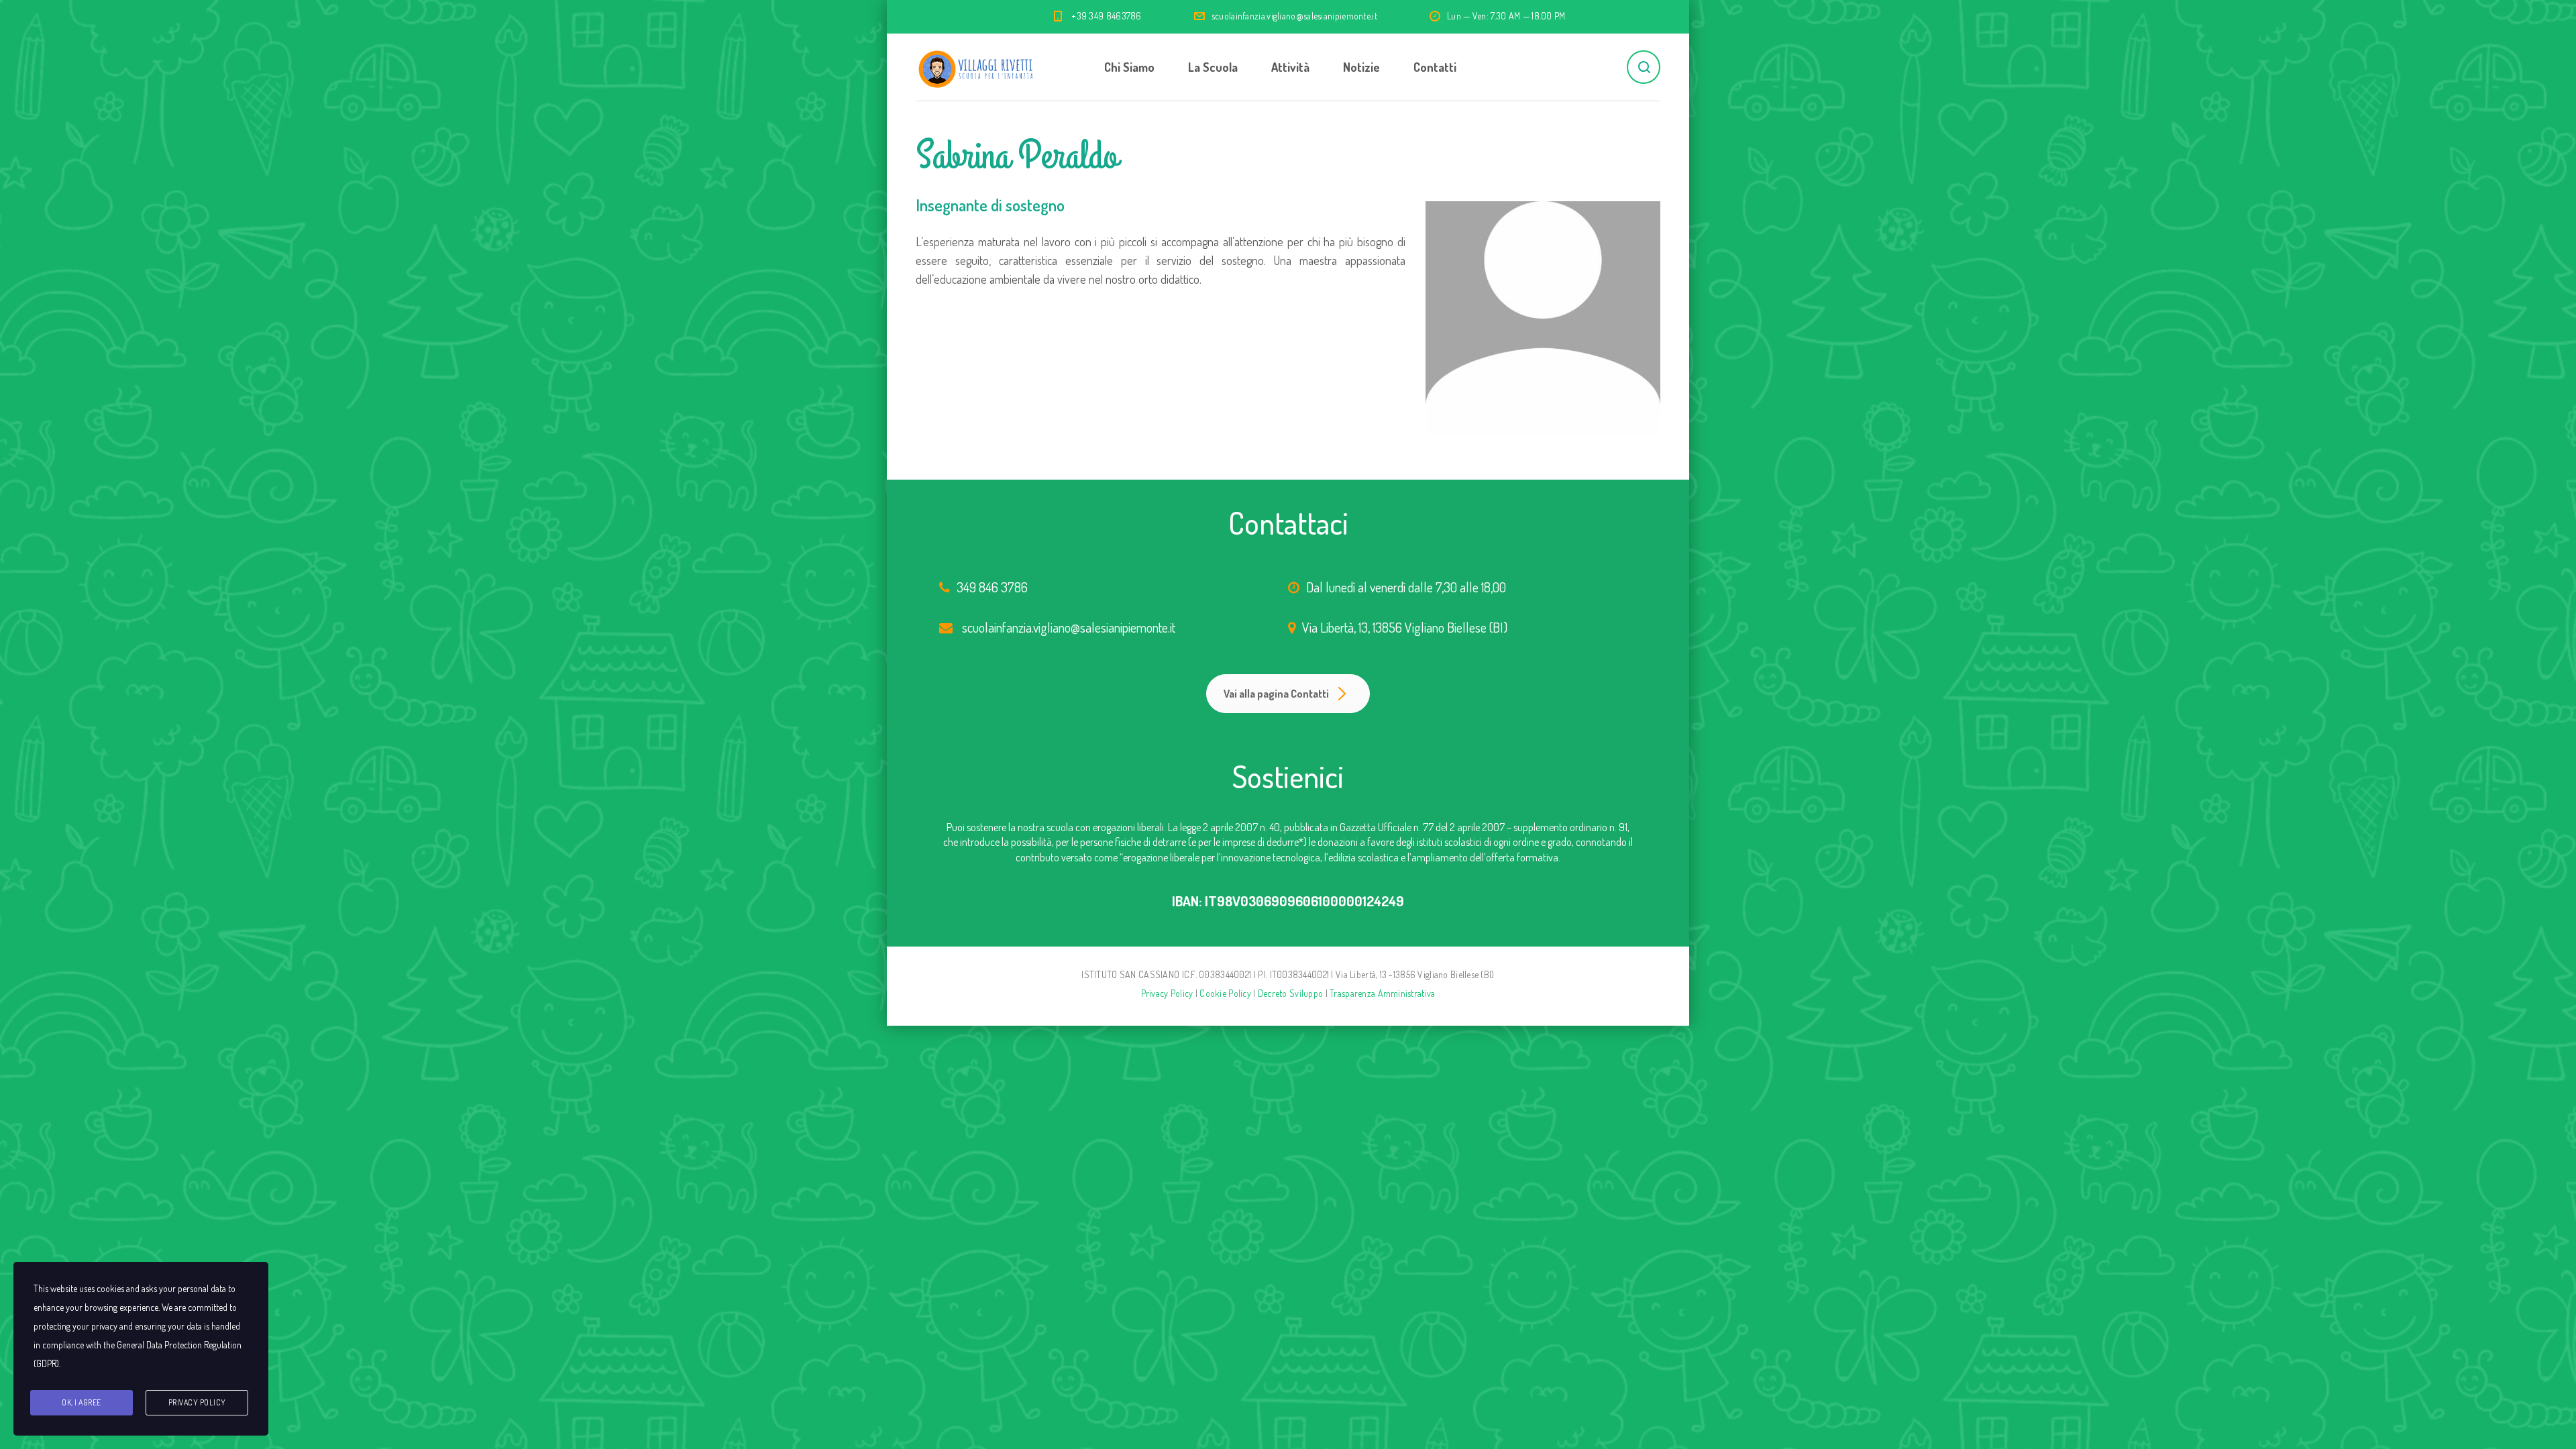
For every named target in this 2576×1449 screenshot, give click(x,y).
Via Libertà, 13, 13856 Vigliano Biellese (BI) (1405, 627)
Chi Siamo (1129, 67)
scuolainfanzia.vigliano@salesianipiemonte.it (1294, 16)
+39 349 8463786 (1107, 16)
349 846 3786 (992, 587)
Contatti (1435, 67)
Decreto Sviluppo (1290, 993)
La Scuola (1213, 67)
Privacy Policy (1167, 993)
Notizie (1361, 67)
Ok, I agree (82, 1402)
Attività (1290, 67)
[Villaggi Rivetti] (976, 67)
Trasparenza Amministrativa (1382, 993)
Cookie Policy (1225, 993)
